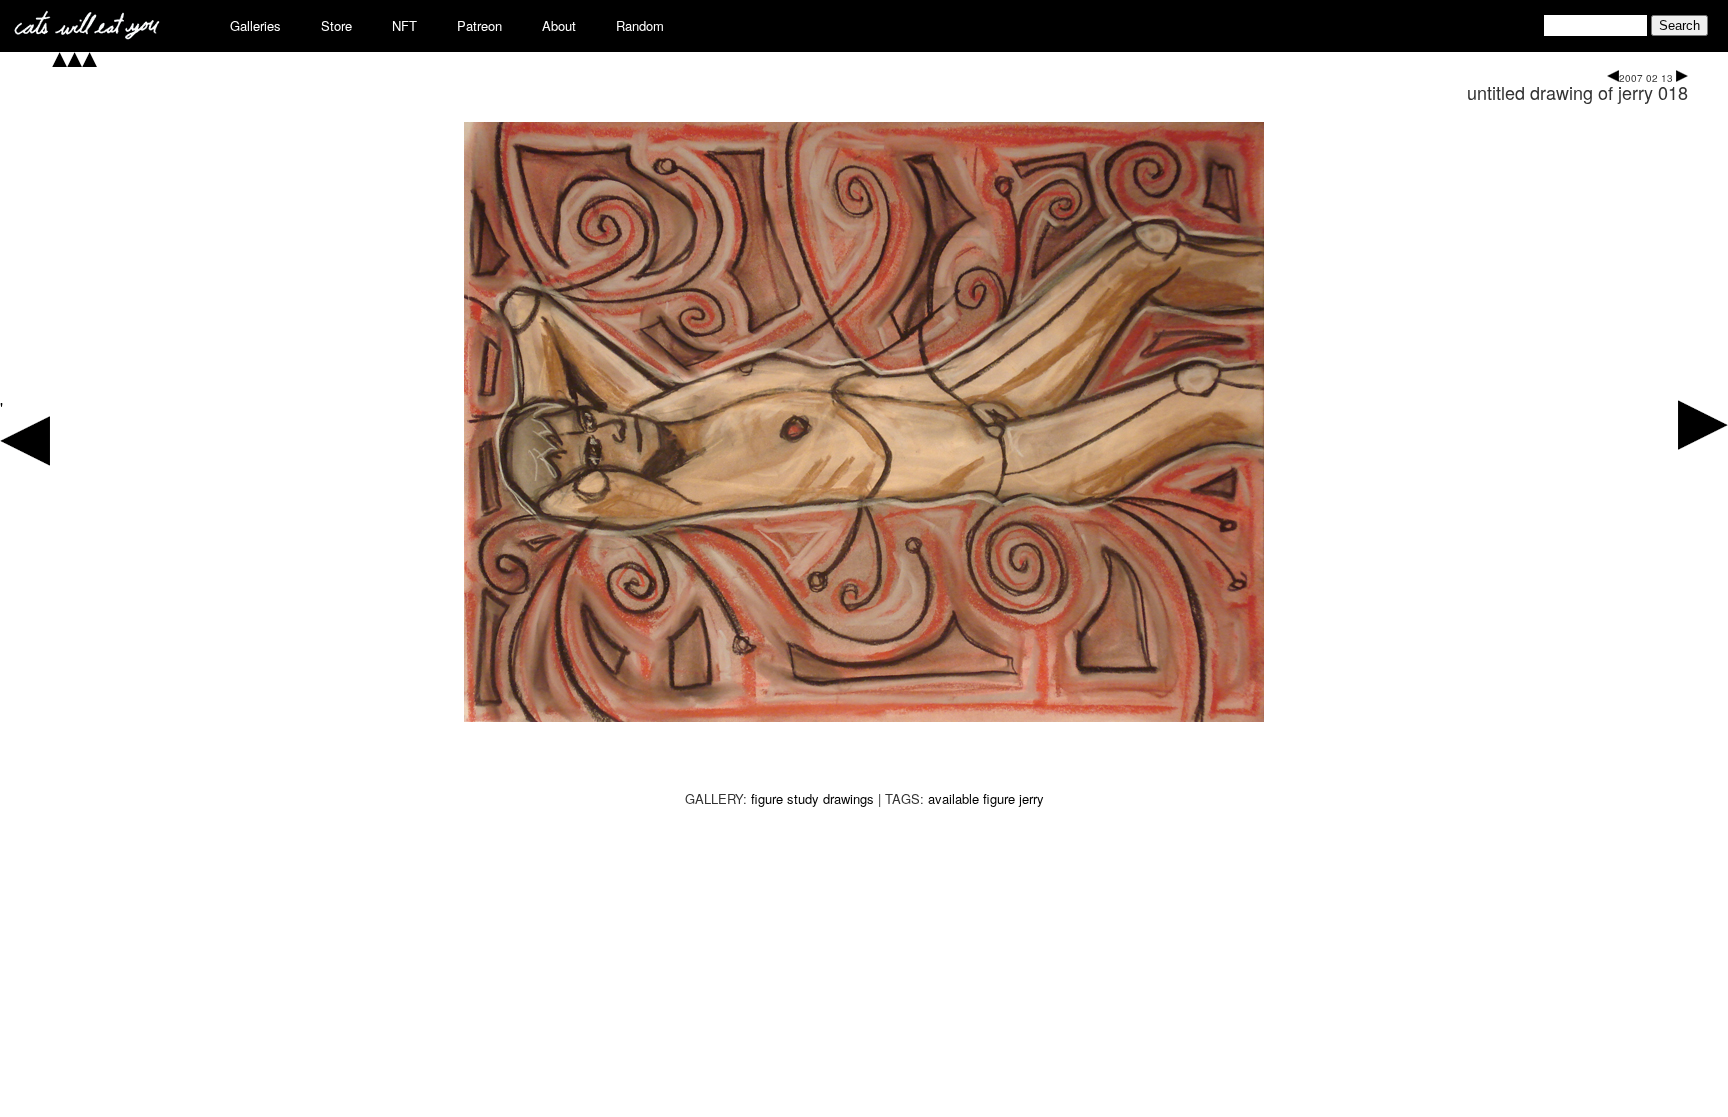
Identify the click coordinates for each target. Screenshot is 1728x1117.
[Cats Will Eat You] (87, 33)
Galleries (255, 25)
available (953, 798)
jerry (1031, 798)
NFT (404, 25)
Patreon (479, 25)
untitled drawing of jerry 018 (1577, 92)
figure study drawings (812, 798)
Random (640, 25)
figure (999, 798)
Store (336, 25)
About (559, 25)
